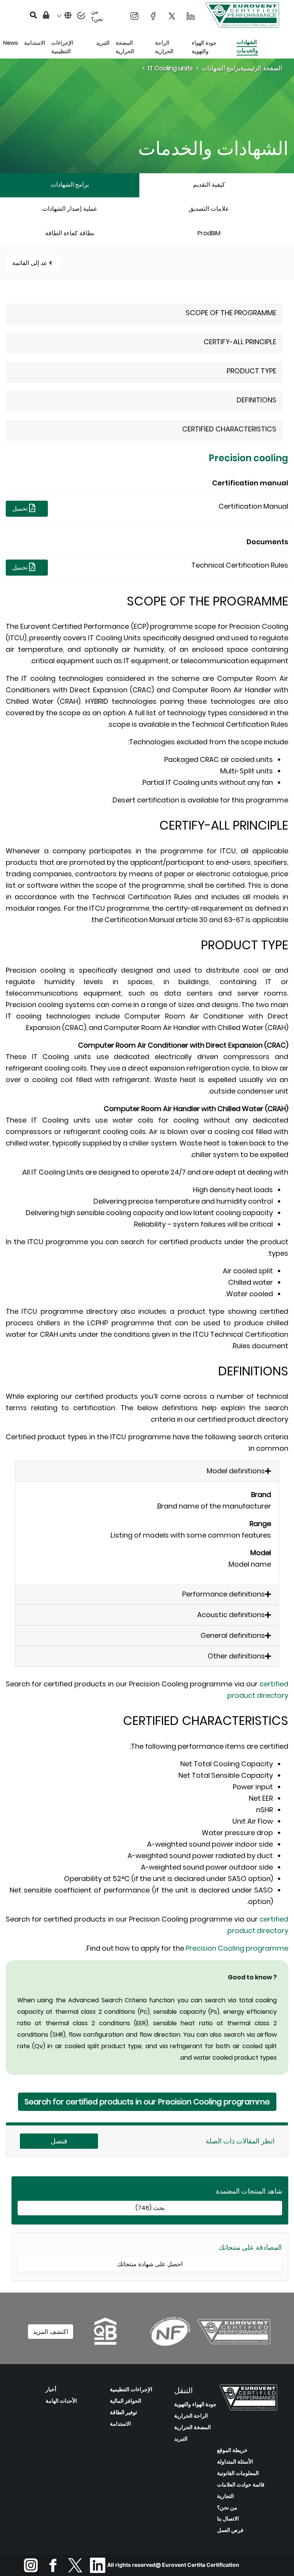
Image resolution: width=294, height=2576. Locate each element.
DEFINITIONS (256, 400)
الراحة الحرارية (191, 2416)
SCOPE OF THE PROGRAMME (231, 313)
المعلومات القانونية (238, 2473)
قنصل (59, 2141)
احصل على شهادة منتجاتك (150, 2264)
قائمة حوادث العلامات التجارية (241, 2490)
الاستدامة (120, 2424)
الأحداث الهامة (61, 2401)
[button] (63, 16)
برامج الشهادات (221, 68)
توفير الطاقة (123, 2412)
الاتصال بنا (228, 2519)
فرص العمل (230, 2530)
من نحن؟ (227, 2508)
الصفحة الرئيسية (261, 68)
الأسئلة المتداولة (235, 2462)
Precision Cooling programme (237, 1948)
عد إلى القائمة (30, 263)
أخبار (51, 2389)
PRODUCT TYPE (252, 371)
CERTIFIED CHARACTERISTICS (229, 429)
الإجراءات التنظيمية (131, 2389)
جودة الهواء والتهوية (195, 2404)
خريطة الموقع (232, 2450)
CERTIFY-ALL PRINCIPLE (240, 342)
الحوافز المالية (126, 2401)
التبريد (181, 2439)
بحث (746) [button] (150, 2208)
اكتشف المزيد (51, 2332)
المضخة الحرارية (193, 2427)
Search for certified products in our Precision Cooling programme (147, 2102)
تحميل (21, 509)
